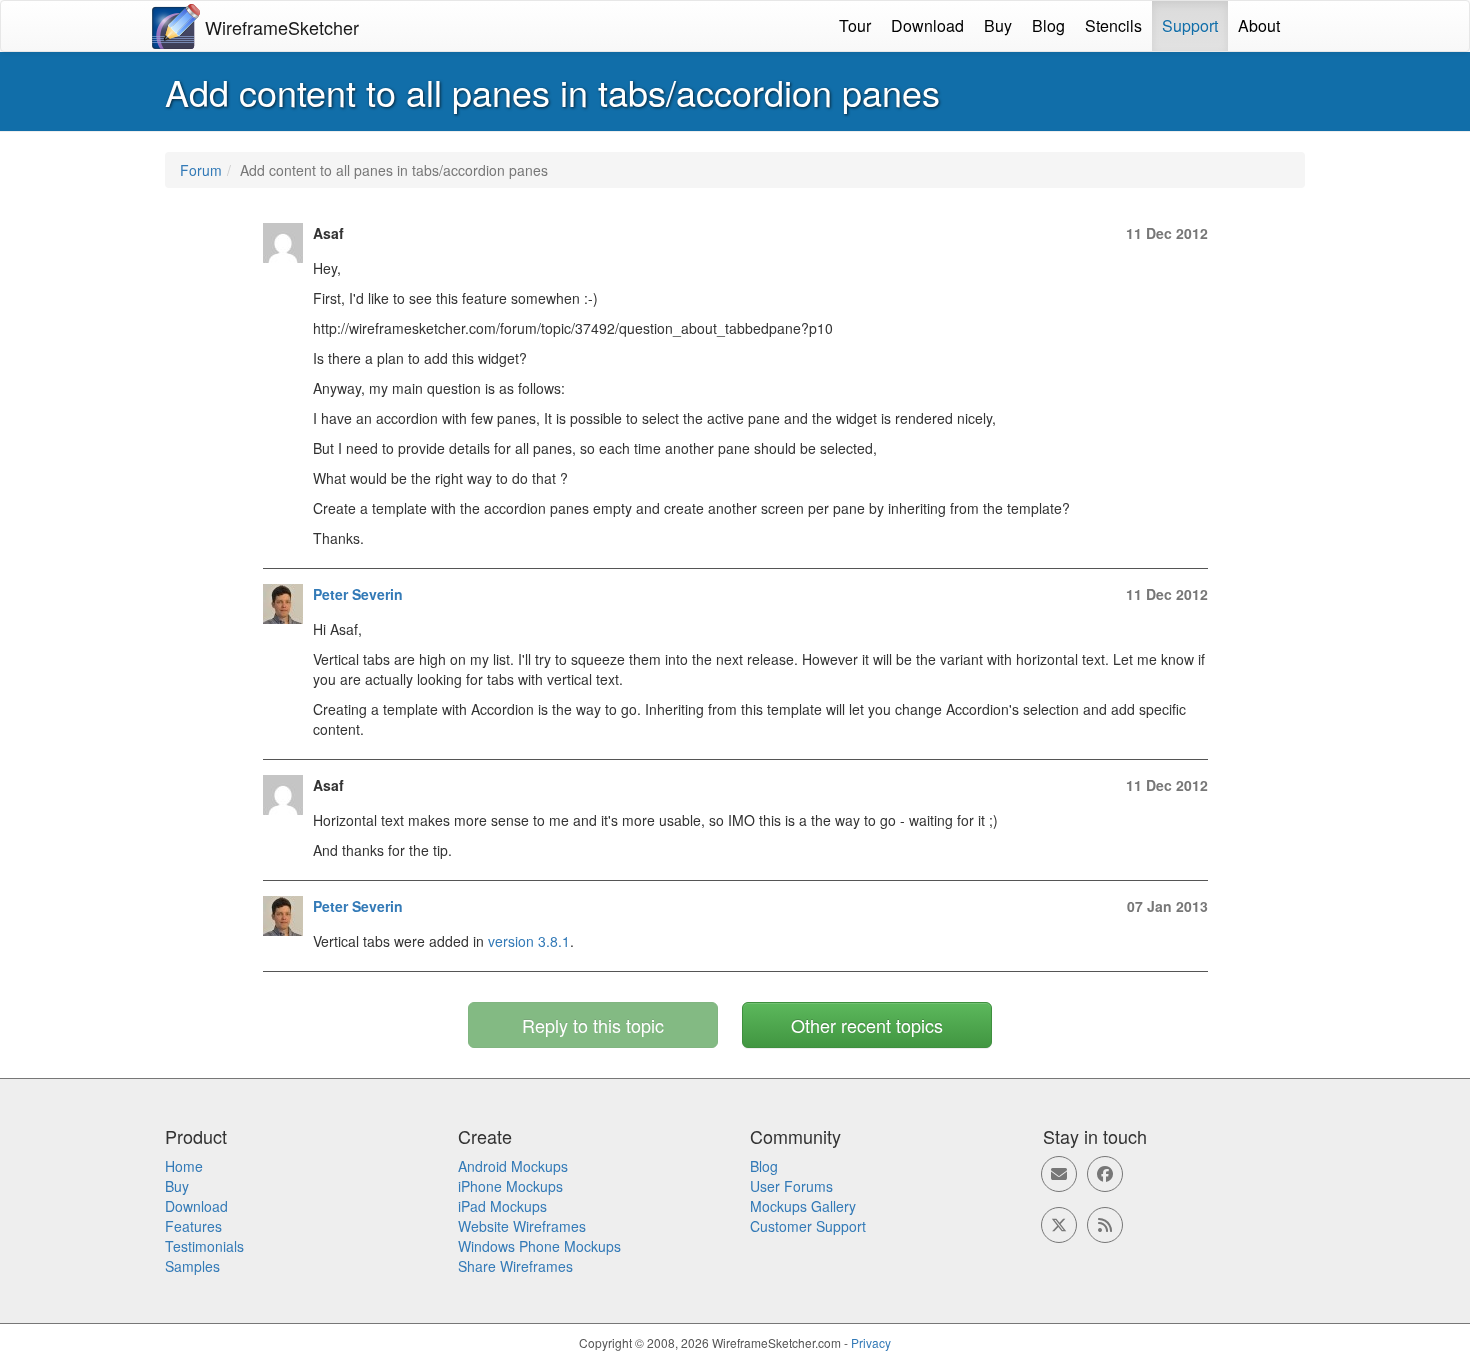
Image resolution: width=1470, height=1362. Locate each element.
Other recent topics (867, 1025)
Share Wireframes (515, 1266)
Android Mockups (513, 1166)
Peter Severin (358, 594)
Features (193, 1226)
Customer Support (808, 1226)
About (1259, 25)
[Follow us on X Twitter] (1059, 1225)
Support (1190, 25)
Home (184, 1166)
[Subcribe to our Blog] (1105, 1225)
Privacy (871, 1342)
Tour (855, 25)
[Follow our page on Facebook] (1105, 1174)
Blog (1048, 25)
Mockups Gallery (803, 1206)
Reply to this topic (593, 1025)
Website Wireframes (522, 1226)
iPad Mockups (502, 1206)
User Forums (791, 1186)
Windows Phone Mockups (539, 1246)
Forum (201, 170)
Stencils (1113, 25)
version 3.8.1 (529, 941)
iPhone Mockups (510, 1186)
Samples (192, 1266)
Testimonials (204, 1246)
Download (927, 25)
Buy (998, 25)
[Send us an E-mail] (1059, 1174)
